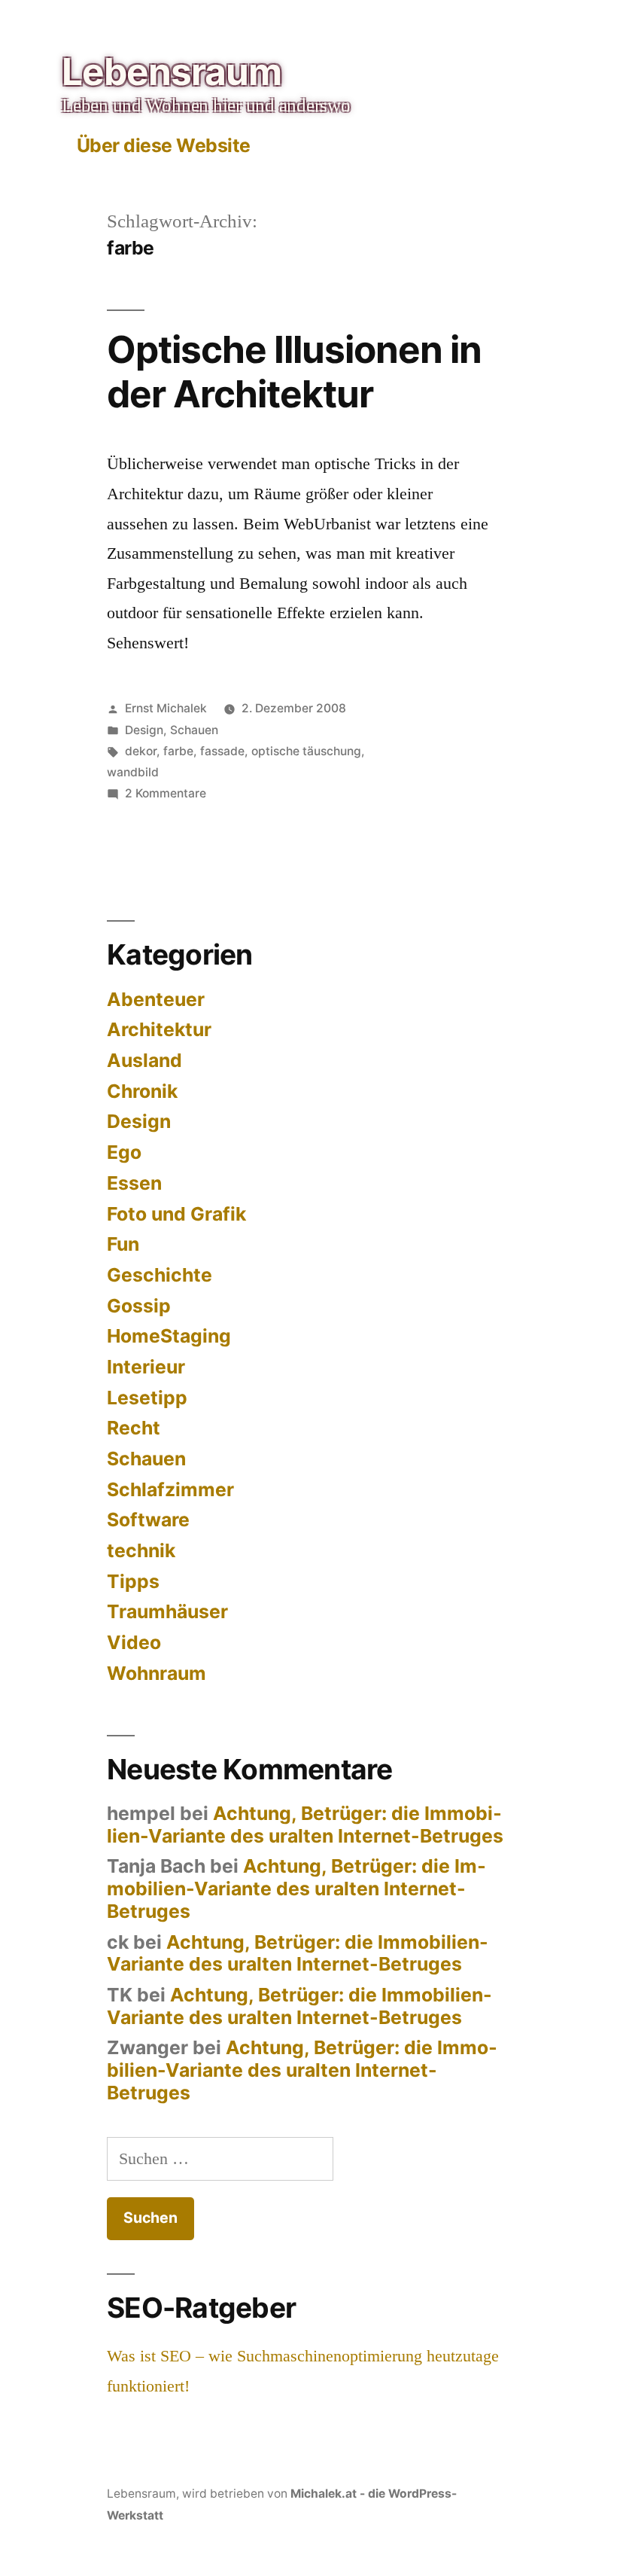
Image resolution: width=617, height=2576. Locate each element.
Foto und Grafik (176, 1214)
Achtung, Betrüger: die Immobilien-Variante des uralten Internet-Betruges (305, 1825)
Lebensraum (172, 72)
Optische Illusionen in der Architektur (294, 372)
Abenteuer (156, 999)
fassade (222, 751)
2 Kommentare (166, 793)
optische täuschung (306, 751)
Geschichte (160, 1275)
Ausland (144, 1060)
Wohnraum (157, 1673)
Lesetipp (147, 1398)
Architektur (159, 1029)
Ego (124, 1152)
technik (141, 1550)
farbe (178, 751)
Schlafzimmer (170, 1489)
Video (134, 1642)
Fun (123, 1244)
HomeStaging (169, 1336)
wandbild (133, 772)
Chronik (142, 1091)
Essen (134, 1183)
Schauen (194, 730)
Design (144, 730)
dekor (141, 751)
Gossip (139, 1306)
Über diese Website (164, 145)
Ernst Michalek (166, 708)
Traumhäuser (167, 1611)
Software (148, 1520)
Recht (134, 1428)
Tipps (133, 1581)
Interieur (146, 1367)
